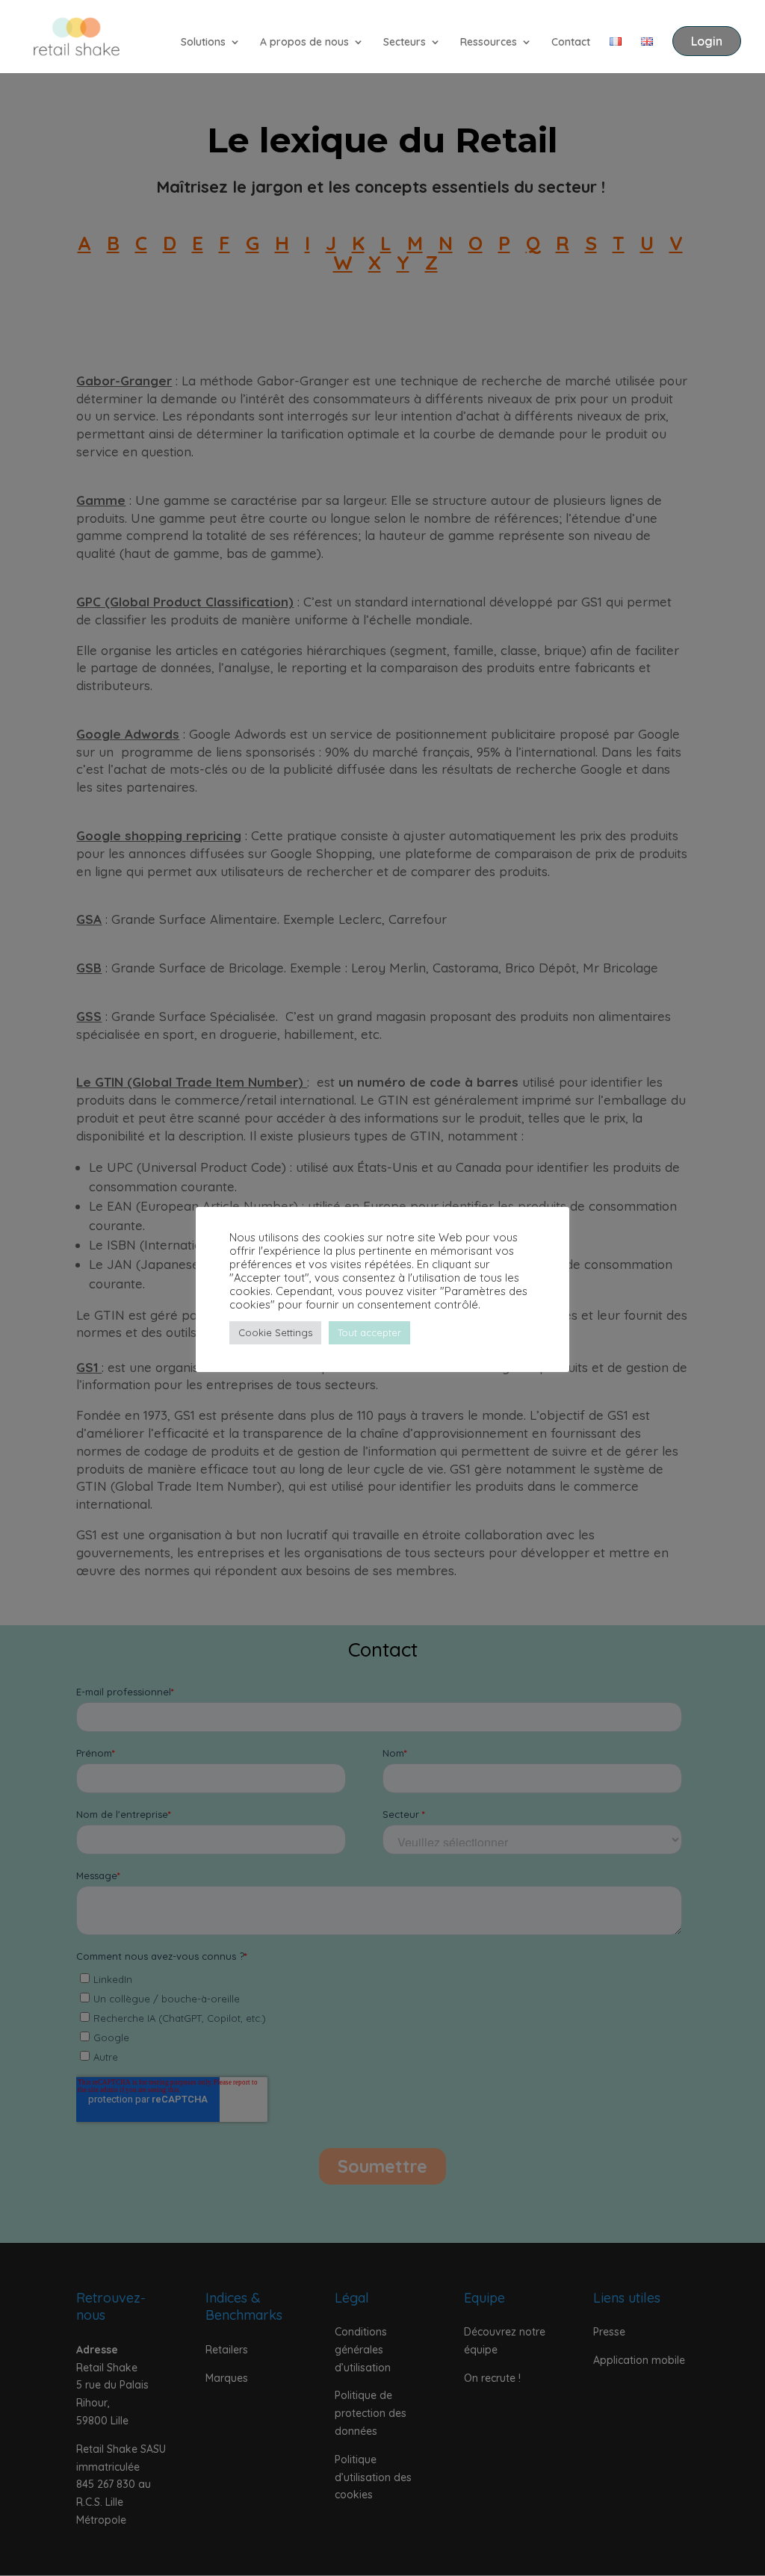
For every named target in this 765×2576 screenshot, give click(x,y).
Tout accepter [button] (369, 1332)
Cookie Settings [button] (275, 1332)
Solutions (203, 43)
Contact (571, 43)
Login (707, 41)
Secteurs (405, 43)
